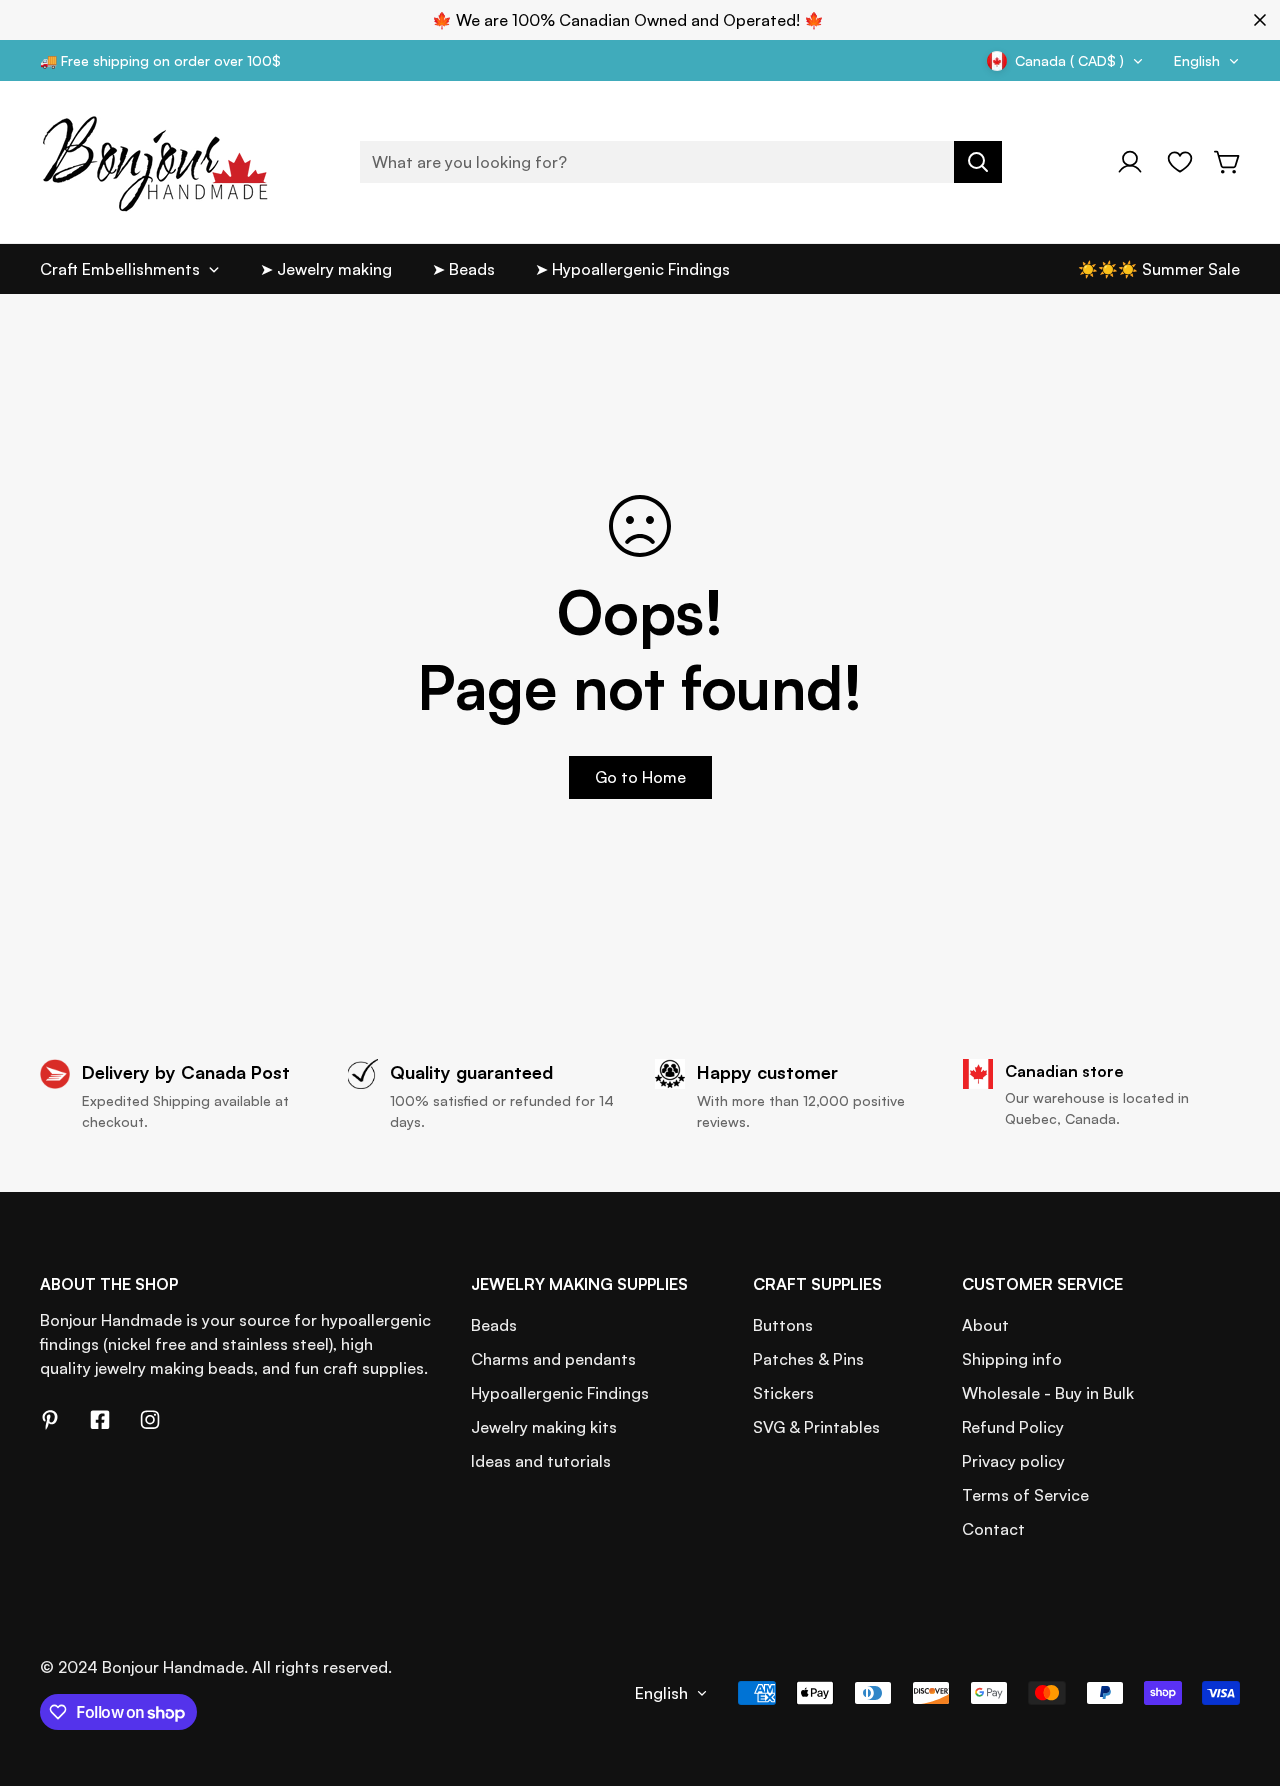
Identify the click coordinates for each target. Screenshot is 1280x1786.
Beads (494, 1325)
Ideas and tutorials (541, 1461)
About (985, 1325)
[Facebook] (100, 1420)
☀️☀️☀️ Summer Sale (1159, 269)
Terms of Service (1025, 1495)
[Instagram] (150, 1420)
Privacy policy (1013, 1461)
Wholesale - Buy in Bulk (1048, 1393)
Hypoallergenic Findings (560, 1393)
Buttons (783, 1325)
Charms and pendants (553, 1359)
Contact (993, 1529)
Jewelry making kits (544, 1427)
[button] (1228, 162)
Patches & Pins (808, 1359)
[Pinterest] (50, 1420)
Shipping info (1012, 1359)
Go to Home (640, 777)
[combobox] (681, 162)
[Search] (978, 162)
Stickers (783, 1393)
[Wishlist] (1180, 162)
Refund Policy (1013, 1427)
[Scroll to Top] (1241, 1677)
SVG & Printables (816, 1427)
